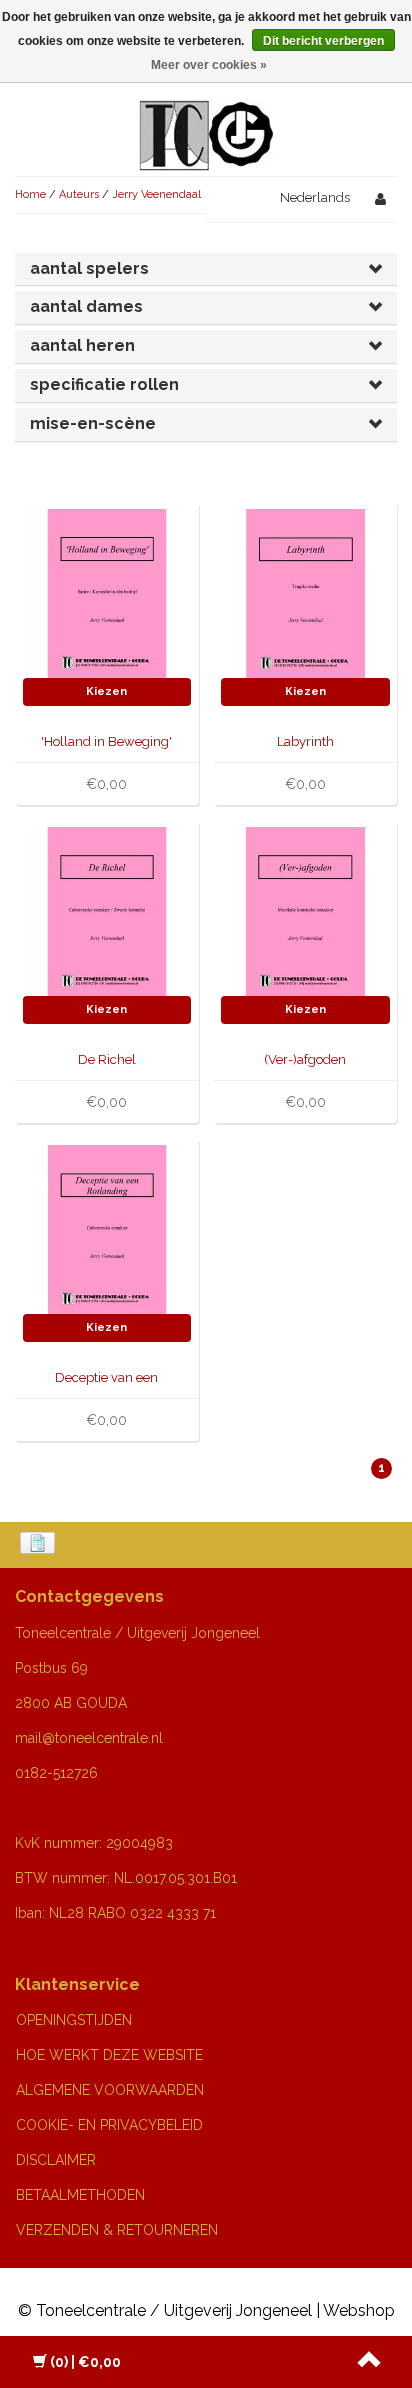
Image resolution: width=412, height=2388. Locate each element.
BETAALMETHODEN (80, 2195)
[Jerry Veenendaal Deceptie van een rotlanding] (107, 1228)
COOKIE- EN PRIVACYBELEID (109, 2125)
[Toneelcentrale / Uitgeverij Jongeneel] (206, 111)
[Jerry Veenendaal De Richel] (107, 910)
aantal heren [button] (82, 345)
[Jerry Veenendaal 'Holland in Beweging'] (107, 592)
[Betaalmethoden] (39, 1545)
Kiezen (106, 691)
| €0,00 (85, 2362)
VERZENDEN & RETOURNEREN (117, 2230)
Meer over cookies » (209, 65)
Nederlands (315, 197)
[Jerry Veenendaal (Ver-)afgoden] (305, 910)
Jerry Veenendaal (156, 194)
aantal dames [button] (86, 306)
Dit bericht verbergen (323, 41)
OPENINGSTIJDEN (74, 2020)
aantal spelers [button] (89, 268)
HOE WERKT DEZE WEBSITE (109, 2055)
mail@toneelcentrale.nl (89, 1738)
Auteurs (79, 194)
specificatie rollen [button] (104, 384)
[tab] (206, 269)
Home (30, 194)
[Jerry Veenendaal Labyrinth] (305, 592)
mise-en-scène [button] (93, 423)
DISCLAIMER (56, 2160)
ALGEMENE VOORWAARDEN (110, 2090)
